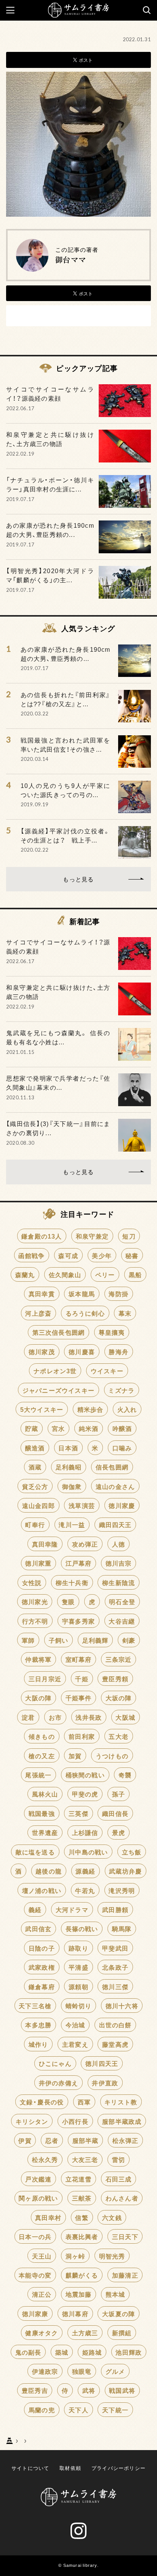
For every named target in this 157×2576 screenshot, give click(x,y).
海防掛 (119, 1294)
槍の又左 (42, 1756)
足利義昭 (69, 1467)
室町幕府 (79, 1659)
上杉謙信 (85, 1832)
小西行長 (75, 2121)
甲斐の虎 (85, 1794)
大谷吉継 (122, 1621)
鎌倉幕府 (42, 1986)
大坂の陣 (119, 1698)
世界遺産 (45, 1832)
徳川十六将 (122, 2006)
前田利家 (82, 1736)
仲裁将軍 (38, 1659)
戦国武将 (122, 2390)
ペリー (105, 1274)
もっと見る (78, 879)
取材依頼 (70, 2468)
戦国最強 (42, 1813)
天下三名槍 (35, 2006)
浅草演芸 (82, 1505)
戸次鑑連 (38, 2179)
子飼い (59, 1640)
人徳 (119, 1544)
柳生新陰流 (119, 1582)
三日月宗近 (45, 1679)
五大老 (119, 1736)
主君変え (75, 2044)
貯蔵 (32, 1428)
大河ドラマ (72, 1909)
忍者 (52, 2140)
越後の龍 (49, 1871)
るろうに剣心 (85, 1313)
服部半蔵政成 (122, 2121)
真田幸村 (48, 2217)
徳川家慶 (122, 1505)
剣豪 (129, 1640)
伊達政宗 (45, 2371)
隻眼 (68, 1601)
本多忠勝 (38, 2025)
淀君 (28, 1717)
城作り (38, 2044)
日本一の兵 (35, 2236)
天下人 (78, 2410)
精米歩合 (91, 1409)
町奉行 (35, 1524)
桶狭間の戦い (85, 1775)
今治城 (75, 2025)
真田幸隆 (45, 1544)
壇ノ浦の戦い (42, 1890)
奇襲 (125, 1775)
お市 (55, 1717)
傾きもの (42, 1736)
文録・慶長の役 (42, 2102)
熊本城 (115, 2294)
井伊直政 (105, 2083)
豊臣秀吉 (35, 2390)
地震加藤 (79, 2294)
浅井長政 (89, 1717)
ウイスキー (107, 1371)
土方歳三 (85, 2333)
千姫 (82, 1679)
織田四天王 (115, 1524)
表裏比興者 (82, 2236)
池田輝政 (129, 2352)
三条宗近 (119, 1659)
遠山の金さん (115, 1486)
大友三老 (85, 2159)
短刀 (129, 1236)
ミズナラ (121, 1390)
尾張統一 (38, 1775)
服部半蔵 (86, 2140)
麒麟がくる (82, 2275)
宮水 (58, 1428)
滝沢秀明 (122, 1890)
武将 (89, 2390)
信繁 (82, 2217)
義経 (35, 1909)
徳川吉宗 (119, 1563)
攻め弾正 (85, 1544)
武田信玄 (38, 1928)
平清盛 (78, 1967)
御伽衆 (72, 1486)
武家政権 (42, 1967)
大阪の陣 (38, 1698)
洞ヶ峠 (75, 2256)
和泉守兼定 (92, 1236)
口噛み (122, 1448)
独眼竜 (82, 2371)
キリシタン (32, 2121)
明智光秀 (112, 2256)
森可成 (68, 1255)
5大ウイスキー (42, 1409)
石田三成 (119, 2179)
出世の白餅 (115, 2025)
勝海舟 (119, 1352)
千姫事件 (79, 1698)
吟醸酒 (122, 1428)
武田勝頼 (115, 1909)
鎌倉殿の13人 (42, 1236)
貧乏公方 (35, 1486)
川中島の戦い (88, 1852)
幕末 (125, 1313)
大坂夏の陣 (119, 2313)
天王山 (42, 2256)
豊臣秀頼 (115, 1679)
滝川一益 (72, 1524)
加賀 (75, 1756)
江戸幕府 (79, 1563)
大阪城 (125, 1717)
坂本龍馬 (82, 1294)
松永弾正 (126, 2140)
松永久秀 (45, 2159)
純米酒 (89, 1428)
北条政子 (115, 1967)
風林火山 (45, 1794)
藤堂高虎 (115, 2044)
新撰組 (122, 2333)
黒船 (135, 1274)
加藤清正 (125, 2275)
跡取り (78, 1948)
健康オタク (42, 2333)
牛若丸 (85, 1890)
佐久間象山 (65, 1274)
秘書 (132, 1255)
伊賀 (25, 2140)
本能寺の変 (35, 2275)
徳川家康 (35, 2313)
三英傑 (78, 1813)
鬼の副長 (28, 2352)
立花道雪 (79, 2179)
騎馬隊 (122, 1928)
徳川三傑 (115, 1986)
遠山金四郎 (38, 1505)
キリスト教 (121, 2102)
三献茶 (82, 2198)
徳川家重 (38, 1563)
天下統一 (115, 2410)
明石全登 (122, 1601)
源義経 (85, 1871)
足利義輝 (95, 1640)
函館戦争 (31, 1255)
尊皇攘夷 (112, 1332)
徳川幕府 (75, 2313)
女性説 (32, 1582)
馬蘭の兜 (42, 2410)
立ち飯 (132, 1852)
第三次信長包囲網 (59, 1332)
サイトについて (30, 2468)
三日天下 (125, 2236)
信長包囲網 (112, 1467)
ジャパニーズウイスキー (58, 1390)
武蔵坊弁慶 (125, 1871)
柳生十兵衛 (72, 1582)
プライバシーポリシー (119, 2468)
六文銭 (112, 2217)
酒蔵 (35, 1467)
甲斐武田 (115, 1948)
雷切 (119, 2159)
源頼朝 (78, 1986)
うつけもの (112, 1756)
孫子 (119, 1794)
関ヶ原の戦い (38, 2198)
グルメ (115, 2371)
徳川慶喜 (82, 1352)
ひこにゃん (55, 2063)
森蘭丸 (25, 1274)
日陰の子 (42, 1948)
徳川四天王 (102, 2063)
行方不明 (35, 1621)
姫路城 (92, 2352)
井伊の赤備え (58, 2083)
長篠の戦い (82, 1928)
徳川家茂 (42, 1352)
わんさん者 (122, 2198)
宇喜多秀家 (78, 1621)
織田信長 (115, 1813)
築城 (62, 2352)
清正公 (42, 2294)
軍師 (28, 1640)
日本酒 (68, 1448)
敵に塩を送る (35, 1852)
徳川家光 (35, 1601)
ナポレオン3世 (55, 1371)
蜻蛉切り (79, 2006)
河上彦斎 (38, 1313)
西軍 (84, 2102)
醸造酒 (35, 1448)
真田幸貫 (42, 1294)
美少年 (102, 1255)
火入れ (127, 1409)
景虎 (119, 1832)
